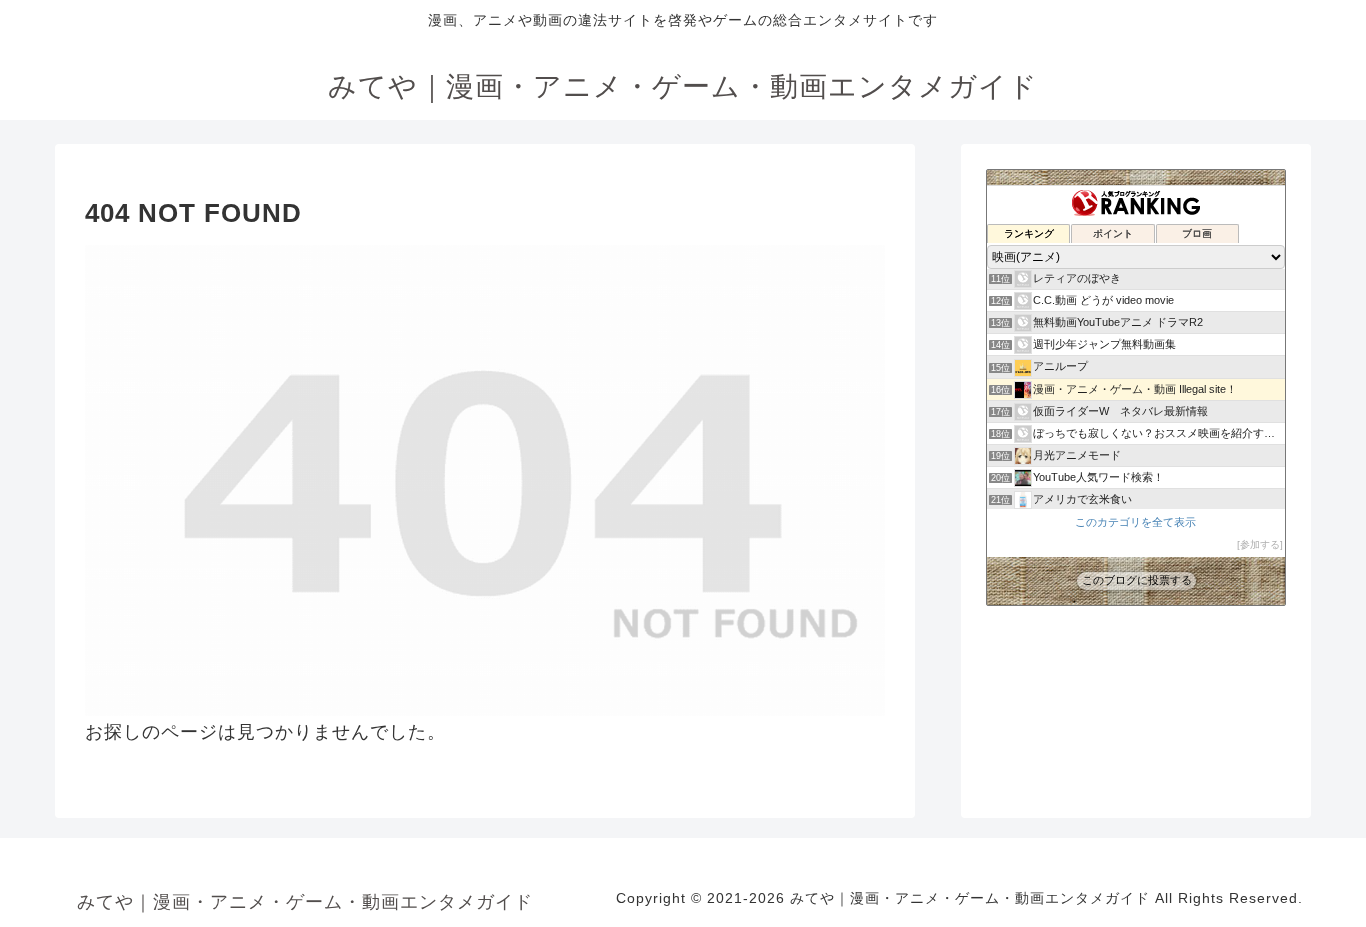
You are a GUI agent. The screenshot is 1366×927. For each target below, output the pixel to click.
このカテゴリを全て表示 (1135, 522)
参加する (1260, 544)
